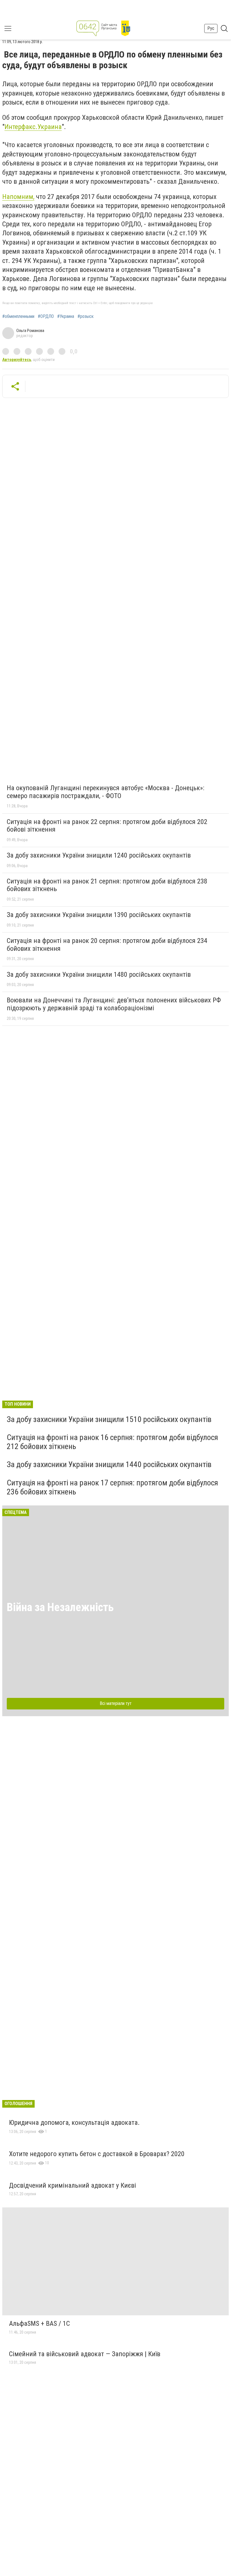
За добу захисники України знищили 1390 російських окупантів (99, 915)
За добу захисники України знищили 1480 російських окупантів (99, 974)
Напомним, (18, 197)
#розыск (85, 316)
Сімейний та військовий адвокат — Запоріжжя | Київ (85, 2354)
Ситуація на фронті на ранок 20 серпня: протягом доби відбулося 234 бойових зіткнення (107, 945)
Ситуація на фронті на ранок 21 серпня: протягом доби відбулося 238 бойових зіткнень (107, 885)
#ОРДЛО (46, 316)
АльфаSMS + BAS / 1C (39, 2324)
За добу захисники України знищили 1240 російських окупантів (99, 855)
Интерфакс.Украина (33, 127)
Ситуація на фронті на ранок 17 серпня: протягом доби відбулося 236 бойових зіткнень (112, 1487)
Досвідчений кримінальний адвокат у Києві (73, 2185)
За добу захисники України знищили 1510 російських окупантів (109, 1419)
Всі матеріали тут (116, 1703)
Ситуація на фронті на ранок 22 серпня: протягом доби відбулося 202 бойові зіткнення (107, 826)
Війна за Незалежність (60, 1607)
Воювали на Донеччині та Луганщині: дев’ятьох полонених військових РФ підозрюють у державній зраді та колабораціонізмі (114, 1004)
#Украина (66, 316)
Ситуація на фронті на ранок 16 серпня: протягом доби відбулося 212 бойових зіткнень (112, 1442)
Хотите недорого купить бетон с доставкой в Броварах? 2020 (97, 2154)
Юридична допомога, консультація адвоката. (74, 2123)
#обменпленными (18, 316)
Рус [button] (211, 28)
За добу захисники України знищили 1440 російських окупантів (109, 1464)
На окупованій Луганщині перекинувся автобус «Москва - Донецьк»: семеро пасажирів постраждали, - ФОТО (105, 792)
